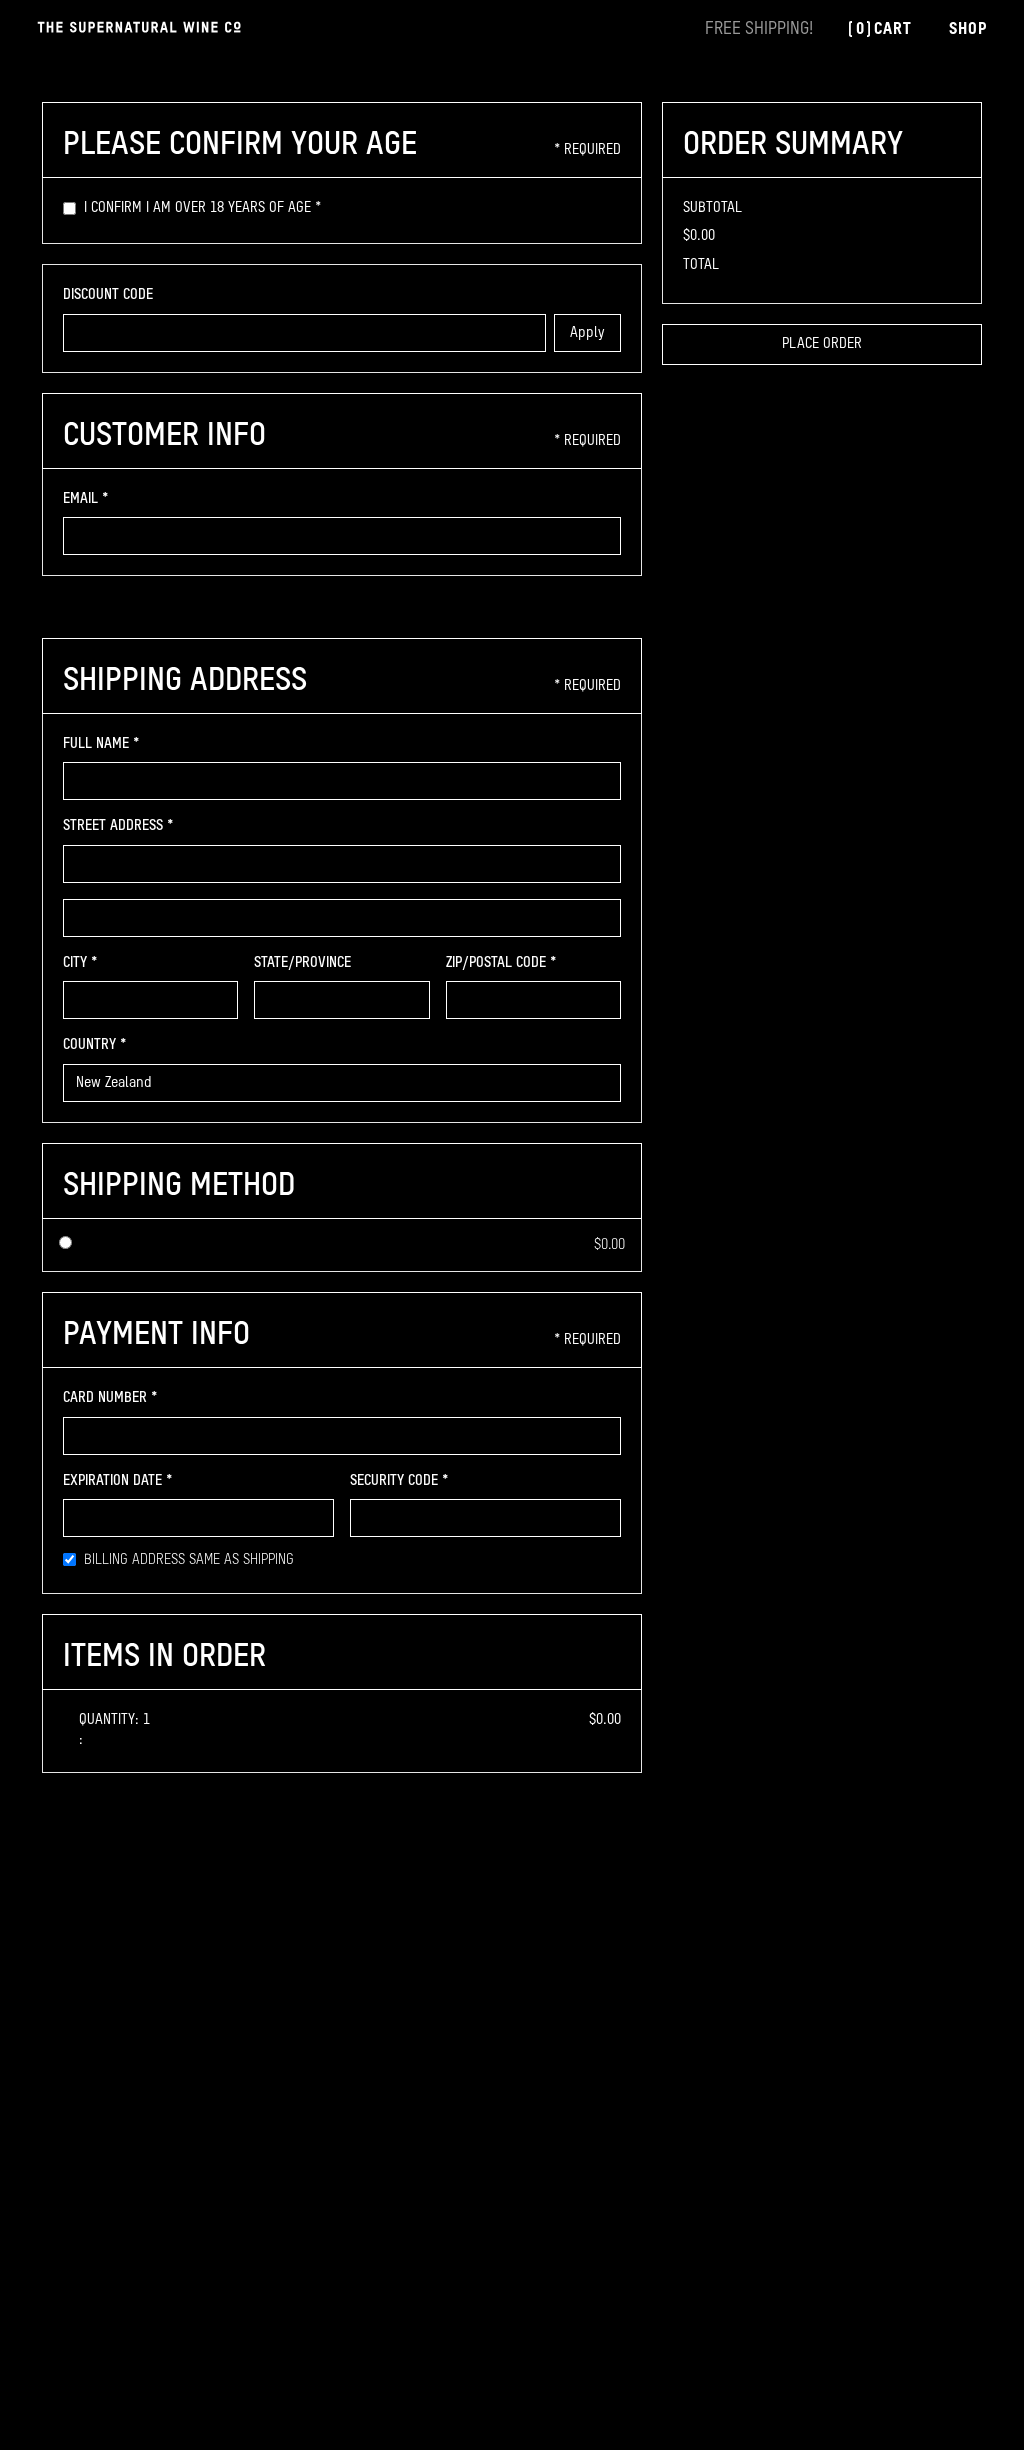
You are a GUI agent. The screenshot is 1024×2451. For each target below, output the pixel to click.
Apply (587, 333)
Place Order (822, 344)
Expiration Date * (118, 1481)
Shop (968, 29)
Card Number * (110, 1398)
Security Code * (399, 1481)
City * (80, 963)
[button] (879, 30)
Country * (95, 1045)
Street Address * (118, 826)
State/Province (302, 963)
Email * (86, 499)
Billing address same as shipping (189, 1560)
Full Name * (101, 744)
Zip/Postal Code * (501, 963)
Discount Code (108, 295)
